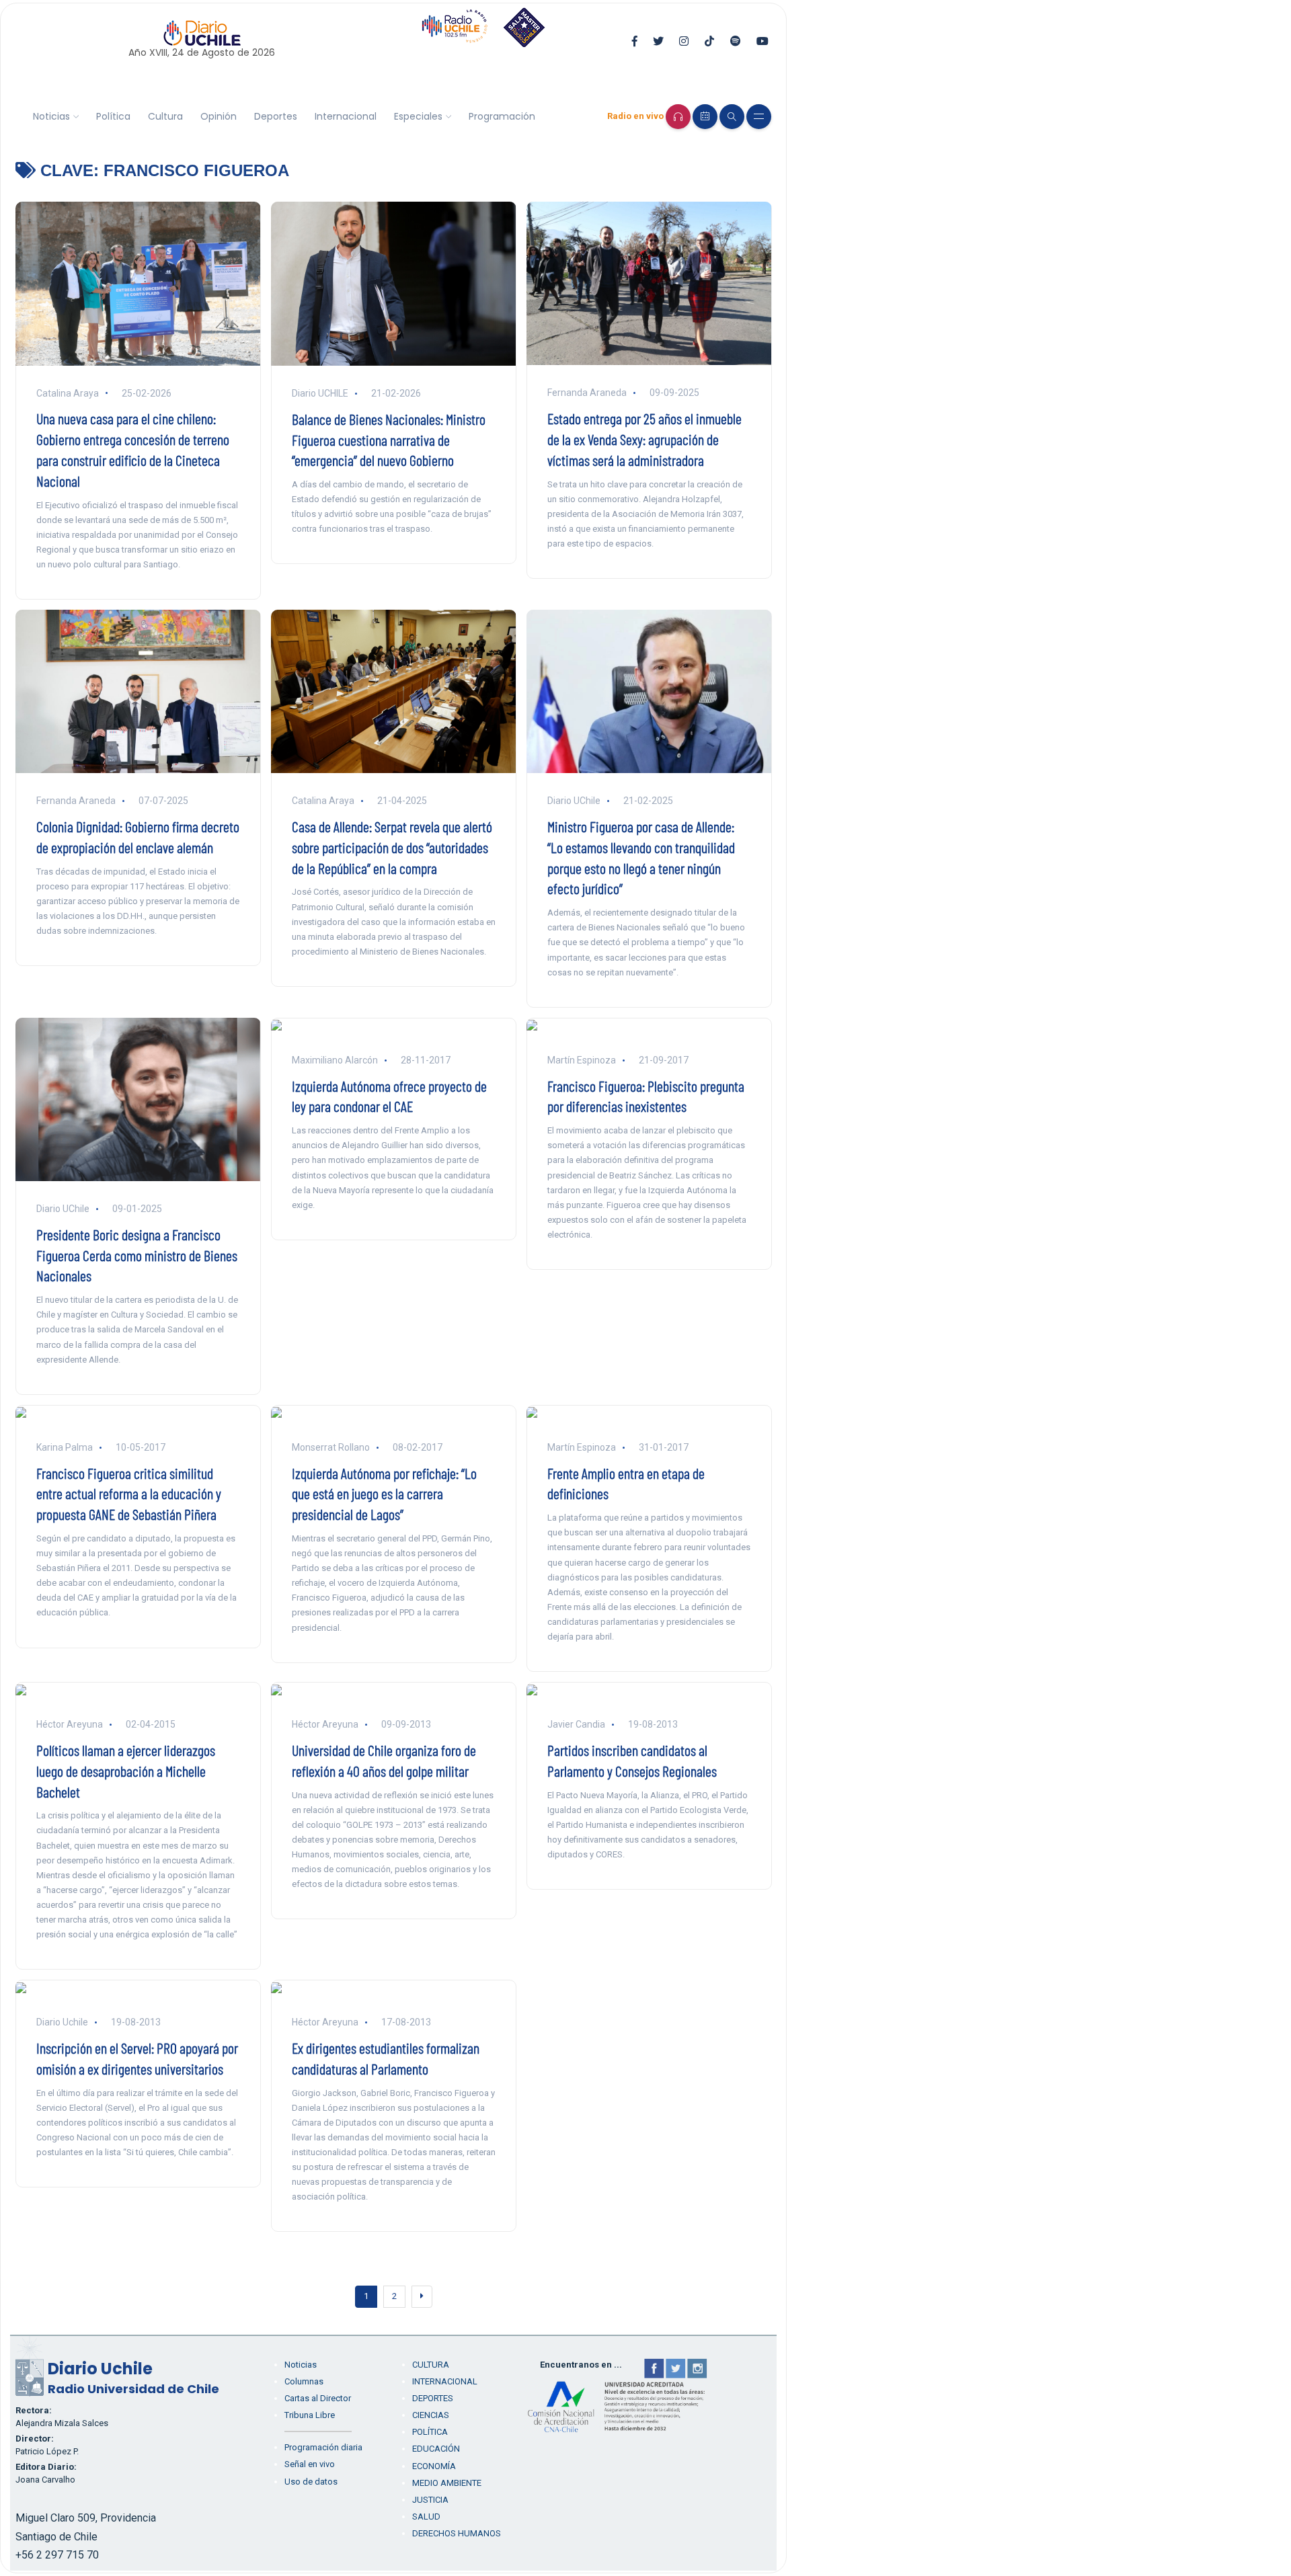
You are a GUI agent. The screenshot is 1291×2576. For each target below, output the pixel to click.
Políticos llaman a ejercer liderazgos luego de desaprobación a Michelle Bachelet (126, 1771)
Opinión (219, 116)
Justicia (430, 2500)
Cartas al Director (318, 2398)
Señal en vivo (310, 2464)
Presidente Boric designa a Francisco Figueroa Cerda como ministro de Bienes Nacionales (137, 1255)
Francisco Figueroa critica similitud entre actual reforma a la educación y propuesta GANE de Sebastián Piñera (129, 1494)
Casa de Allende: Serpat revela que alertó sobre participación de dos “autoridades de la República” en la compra (392, 847)
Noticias (51, 116)
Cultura (165, 116)
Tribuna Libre (310, 2415)
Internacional (346, 116)
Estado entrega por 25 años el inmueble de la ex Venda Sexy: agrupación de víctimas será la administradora (644, 439)
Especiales (418, 116)
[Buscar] (732, 117)
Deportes (276, 116)
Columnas (304, 2381)
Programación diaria (323, 2447)
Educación (436, 2449)
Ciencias (431, 2415)
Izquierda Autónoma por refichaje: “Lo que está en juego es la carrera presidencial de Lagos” (384, 1494)
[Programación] (705, 117)
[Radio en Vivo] (678, 117)
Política (113, 116)
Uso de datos (311, 2482)
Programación (502, 116)
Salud (426, 2517)
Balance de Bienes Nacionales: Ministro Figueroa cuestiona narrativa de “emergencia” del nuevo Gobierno (389, 440)
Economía (434, 2466)
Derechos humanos (457, 2533)
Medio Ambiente (447, 2483)
